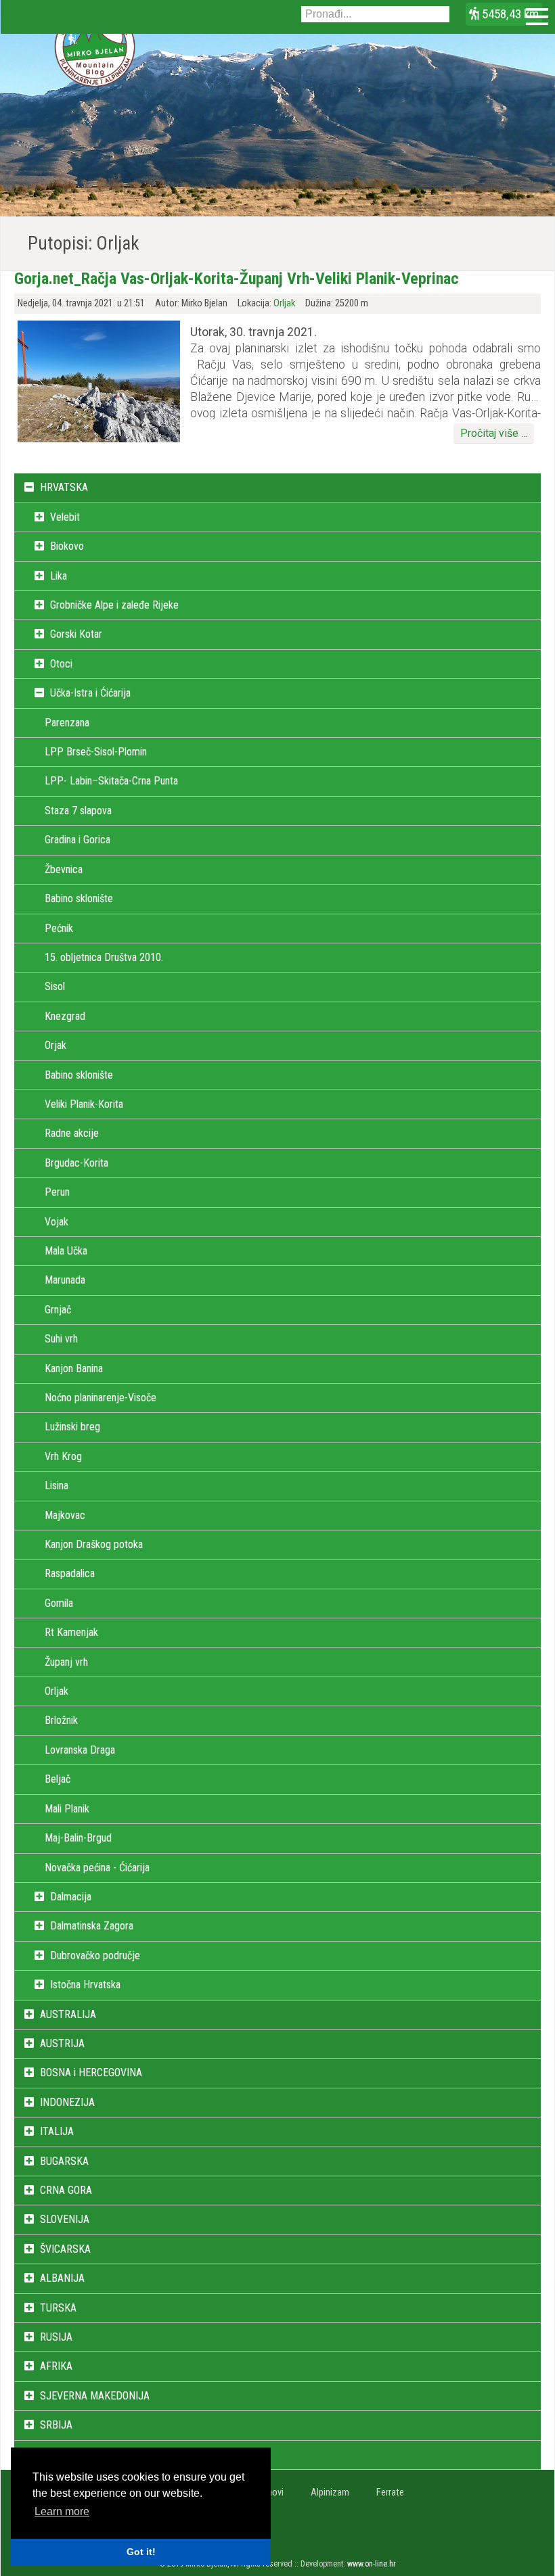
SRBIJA (56, 2425)
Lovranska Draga (80, 1750)
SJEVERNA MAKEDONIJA (95, 2396)
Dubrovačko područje (95, 1956)
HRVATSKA (64, 487)
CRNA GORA (66, 2190)
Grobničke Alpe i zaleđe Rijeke (114, 605)
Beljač (58, 1779)
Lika (59, 576)
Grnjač (58, 1310)
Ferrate (390, 2492)
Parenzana (67, 723)
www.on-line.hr (372, 2564)
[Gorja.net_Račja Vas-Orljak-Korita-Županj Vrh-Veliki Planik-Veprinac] (99, 439)
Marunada (65, 1280)
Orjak (56, 1045)
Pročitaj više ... (494, 433)
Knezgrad (65, 1016)
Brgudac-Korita (76, 1163)
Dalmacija (71, 1897)
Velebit (65, 517)
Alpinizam (330, 2492)
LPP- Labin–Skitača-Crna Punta (111, 781)
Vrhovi (271, 2492)
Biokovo (67, 546)
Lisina (57, 1485)
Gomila (59, 1603)
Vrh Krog (63, 1456)
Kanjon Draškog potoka (94, 1544)
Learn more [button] (62, 2511)
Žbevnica (64, 869)
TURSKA (58, 2308)
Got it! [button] (141, 2552)
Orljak (284, 303)
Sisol (55, 986)
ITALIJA (57, 2131)
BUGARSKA (64, 2161)
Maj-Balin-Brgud (78, 1838)
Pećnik (59, 928)
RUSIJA (56, 2337)
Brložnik (61, 1720)
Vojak (57, 1222)
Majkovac (65, 1515)
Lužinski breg (72, 1427)
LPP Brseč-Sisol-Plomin (96, 752)
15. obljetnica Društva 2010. (104, 957)
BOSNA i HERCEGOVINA (91, 2072)
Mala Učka (66, 1251)
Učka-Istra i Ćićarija (90, 693)
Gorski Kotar (76, 634)
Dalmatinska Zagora (92, 1926)
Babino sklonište (79, 898)
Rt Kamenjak (71, 1632)
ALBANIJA (62, 2278)
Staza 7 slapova (78, 811)
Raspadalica (70, 1573)
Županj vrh (66, 1662)
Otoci (61, 664)
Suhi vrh (61, 1339)
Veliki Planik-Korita (84, 1104)
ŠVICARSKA (65, 2249)
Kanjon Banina (74, 1368)
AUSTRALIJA (68, 2014)
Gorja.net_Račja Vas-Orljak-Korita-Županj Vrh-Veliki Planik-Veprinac (237, 279)
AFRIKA (56, 2366)
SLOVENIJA (65, 2219)
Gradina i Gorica (77, 840)
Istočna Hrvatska (85, 1985)
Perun (57, 1192)
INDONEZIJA (67, 2102)
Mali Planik (67, 1809)
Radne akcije (72, 1133)
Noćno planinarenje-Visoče (101, 1398)
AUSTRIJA (62, 2043)
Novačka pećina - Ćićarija (97, 1868)
